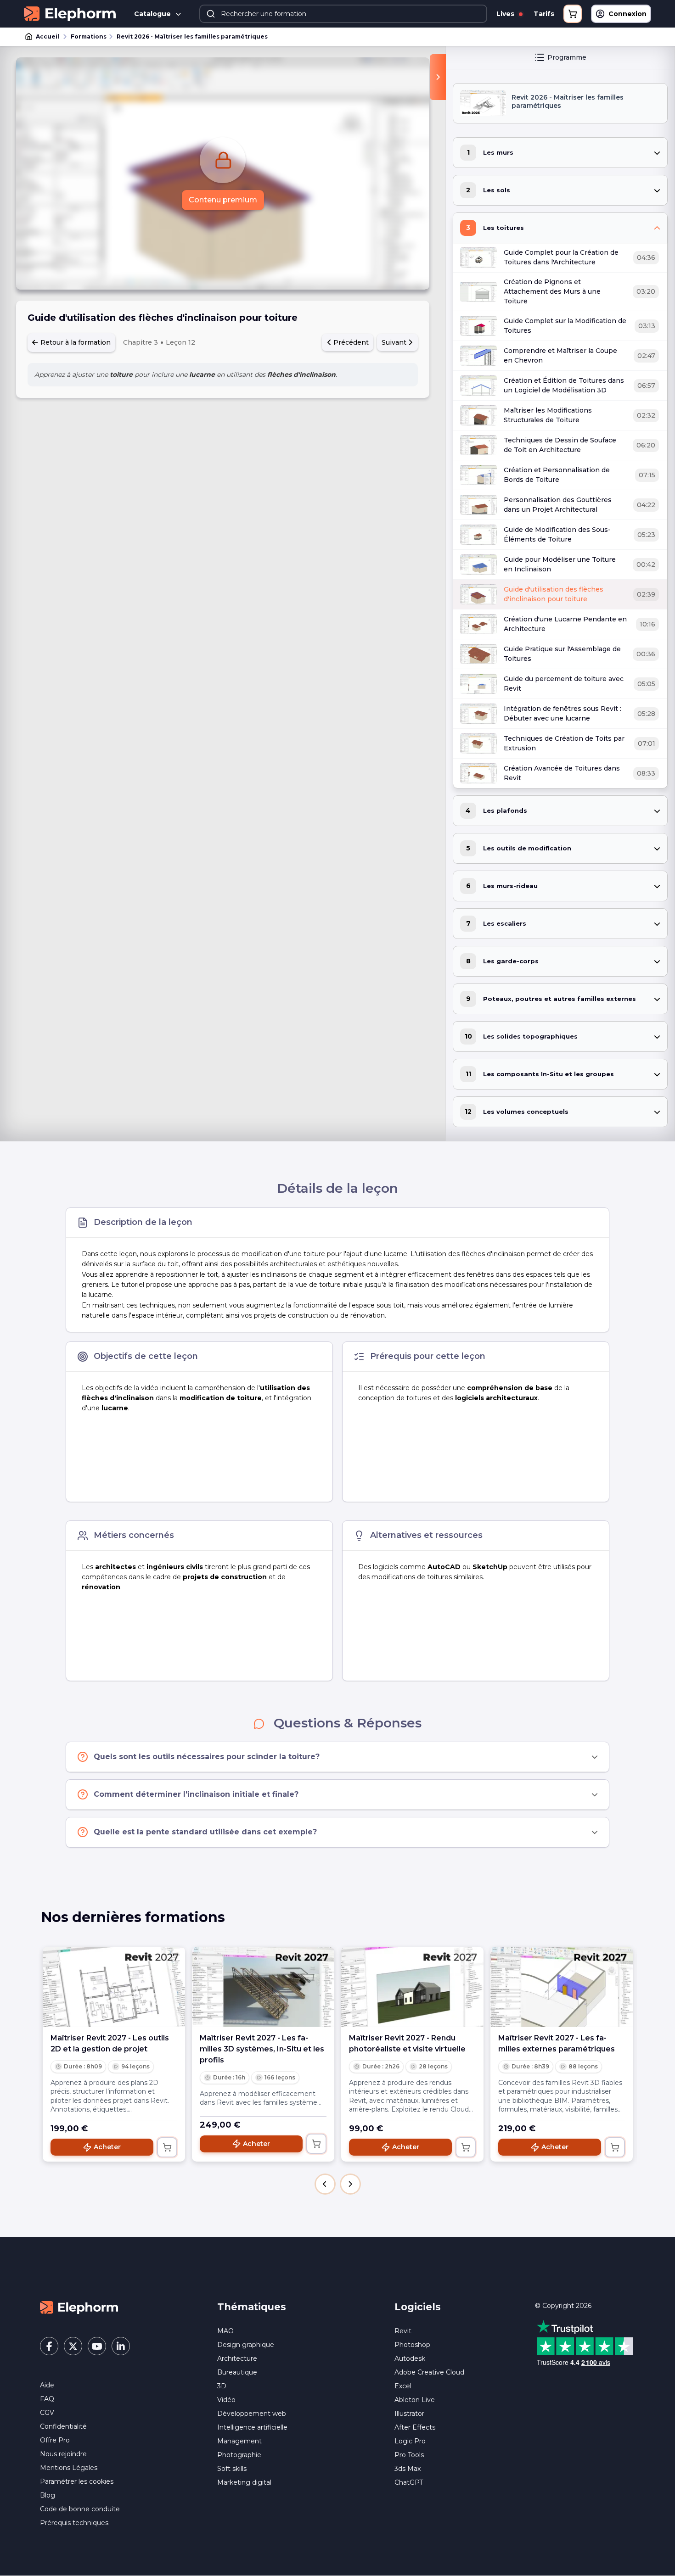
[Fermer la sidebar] (438, 77)
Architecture (237, 2358)
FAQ (47, 2399)
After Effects (415, 2427)
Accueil (48, 36)
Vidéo (226, 2400)
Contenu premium (223, 200)
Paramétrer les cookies (77, 2481)
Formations (89, 36)
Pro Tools (409, 2455)
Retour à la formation (75, 342)
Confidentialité (63, 2426)
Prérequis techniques (74, 2523)
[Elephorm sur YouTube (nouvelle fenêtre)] (97, 2346)
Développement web (252, 2414)
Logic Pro (410, 2441)
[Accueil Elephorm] (79, 2307)
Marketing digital (244, 2482)
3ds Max (408, 2469)
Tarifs (544, 14)
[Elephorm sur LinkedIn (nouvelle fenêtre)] (121, 2346)
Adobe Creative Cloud (429, 2372)
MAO (225, 2331)
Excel (403, 2386)
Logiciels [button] (418, 2307)
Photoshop (412, 2345)
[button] (325, 2184)
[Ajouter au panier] (167, 2147)
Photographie (239, 2455)
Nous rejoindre (63, 2454)
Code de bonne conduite (80, 2509)
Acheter (107, 2147)
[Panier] (573, 14)
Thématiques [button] (252, 2307)
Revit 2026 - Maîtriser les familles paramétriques (192, 36)
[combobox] (343, 14)
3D (222, 2386)
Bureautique (237, 2372)
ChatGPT (409, 2482)
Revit (403, 2331)
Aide (47, 2385)
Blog (48, 2495)
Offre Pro (55, 2440)
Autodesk (410, 2358)
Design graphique (246, 2345)
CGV (47, 2413)
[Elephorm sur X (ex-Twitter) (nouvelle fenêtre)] (73, 2346)
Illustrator (409, 2414)
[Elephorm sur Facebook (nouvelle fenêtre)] (49, 2346)
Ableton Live (415, 2400)
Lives (506, 14)
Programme (567, 57)
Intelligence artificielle (252, 2427)
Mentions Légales (69, 2468)
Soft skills (232, 2469)
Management (239, 2441)
